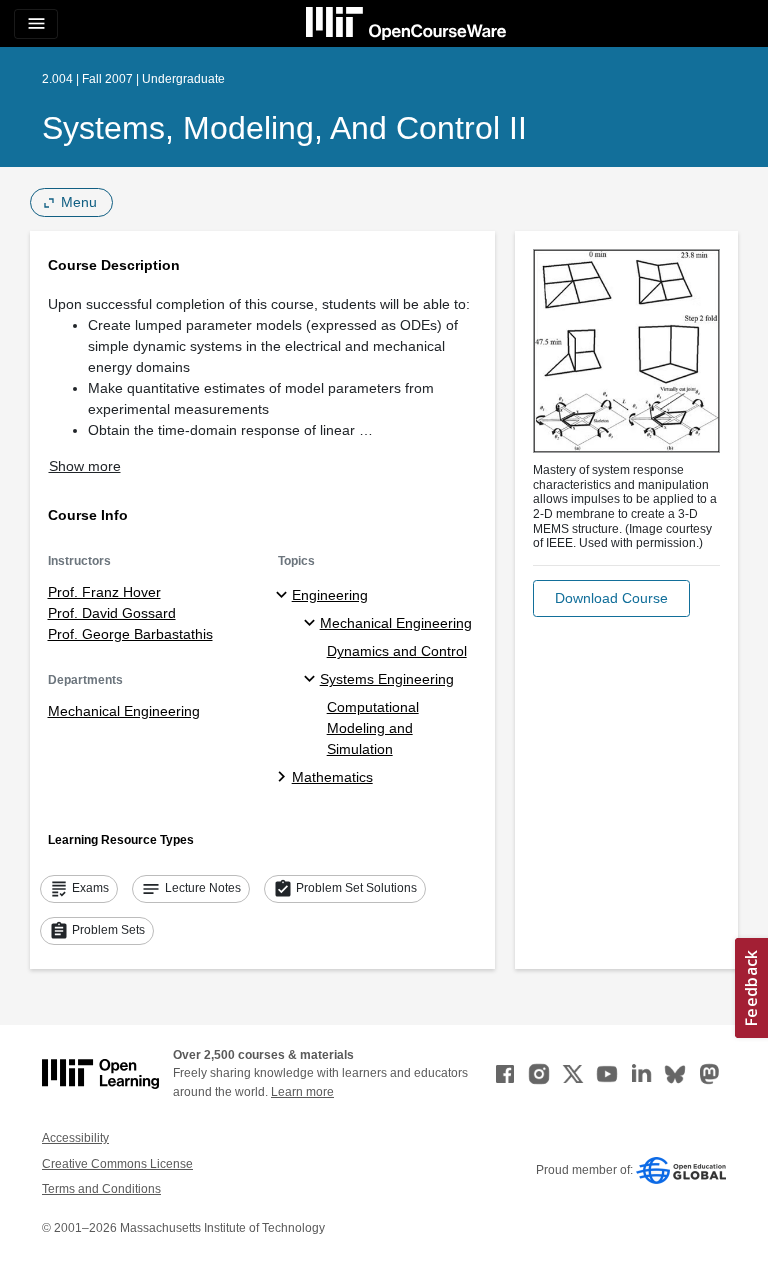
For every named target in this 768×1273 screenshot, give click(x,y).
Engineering (330, 595)
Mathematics (332, 777)
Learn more (302, 1092)
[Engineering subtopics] (284, 596)
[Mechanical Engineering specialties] (312, 624)
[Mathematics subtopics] (284, 778)
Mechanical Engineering (124, 711)
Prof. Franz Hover (104, 592)
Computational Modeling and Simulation (373, 728)
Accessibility (75, 1138)
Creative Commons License (117, 1164)
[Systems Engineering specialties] (312, 680)
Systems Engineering (387, 679)
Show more (85, 466)
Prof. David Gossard (112, 613)
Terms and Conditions (101, 1189)
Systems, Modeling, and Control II (284, 128)
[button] (611, 598)
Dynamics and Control (397, 651)
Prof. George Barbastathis (130, 634)
